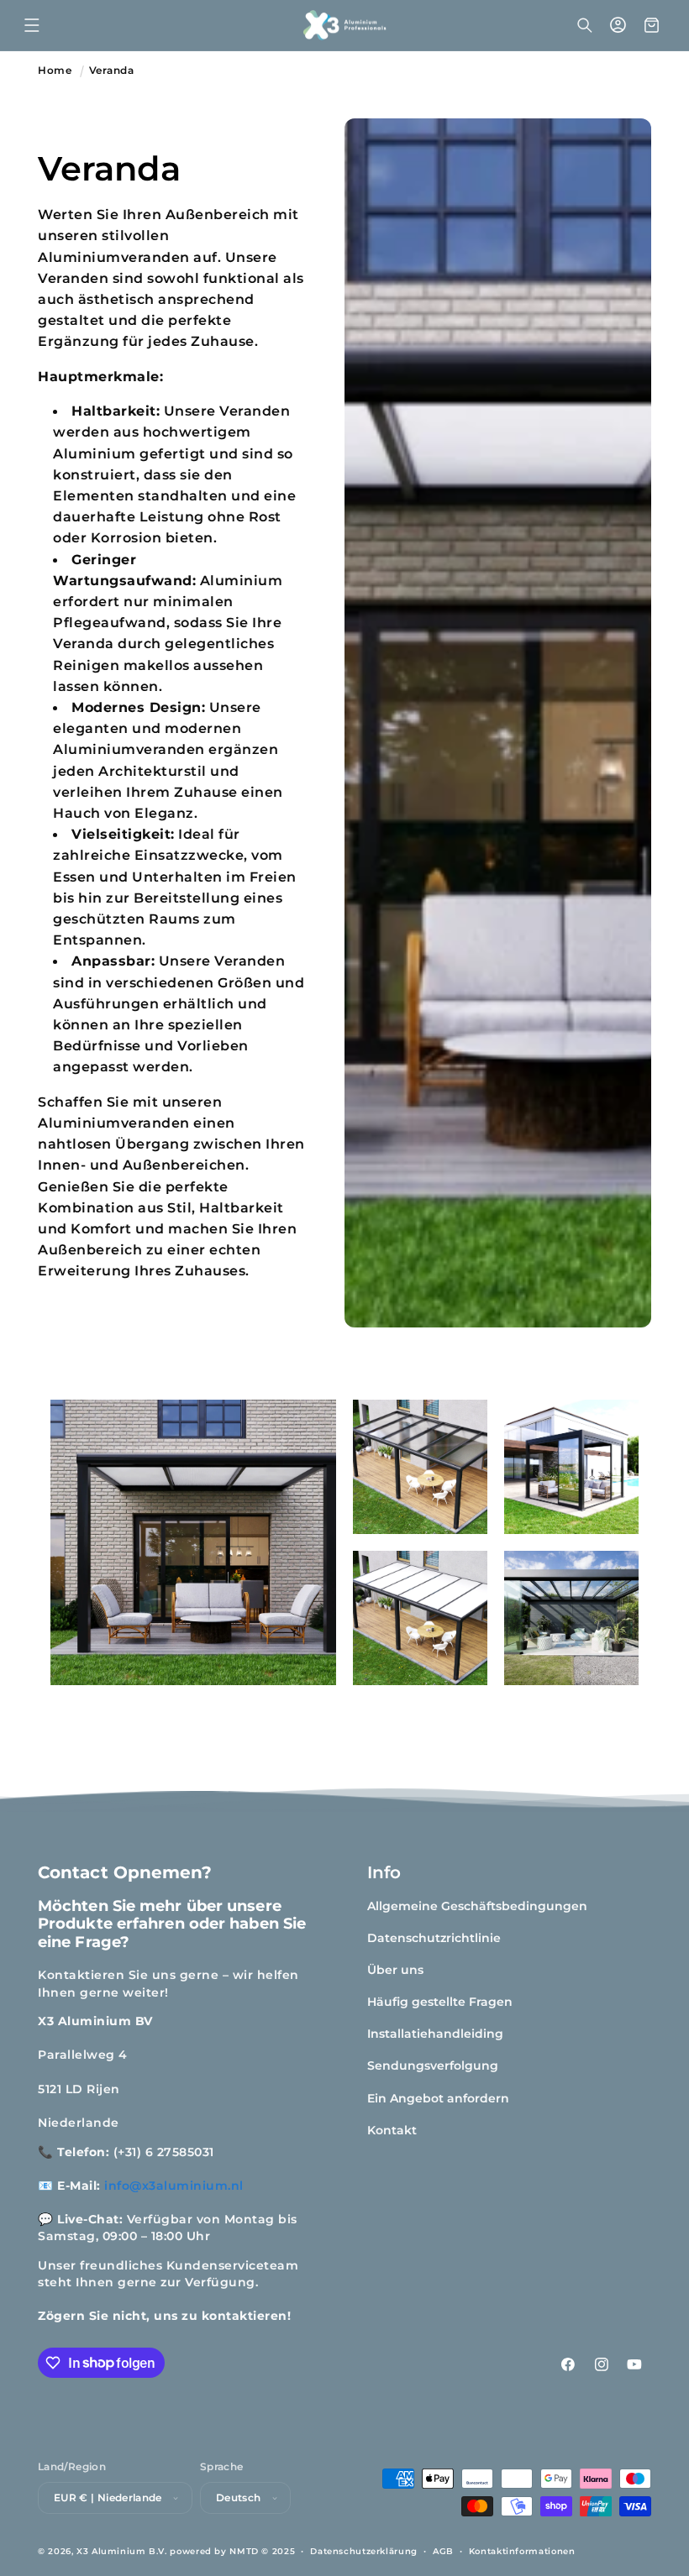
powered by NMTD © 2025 (232, 2551)
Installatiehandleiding (435, 2034)
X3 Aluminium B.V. (122, 2551)
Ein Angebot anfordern (438, 2098)
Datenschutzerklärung (364, 2551)
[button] (32, 25)
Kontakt (392, 2130)
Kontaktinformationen (522, 2551)
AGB (443, 2551)
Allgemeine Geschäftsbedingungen (477, 1906)
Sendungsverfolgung (433, 2066)
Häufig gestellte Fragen (440, 2002)
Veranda (112, 71)
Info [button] (384, 1872)
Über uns (395, 1970)
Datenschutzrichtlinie (434, 1938)
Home (55, 71)
